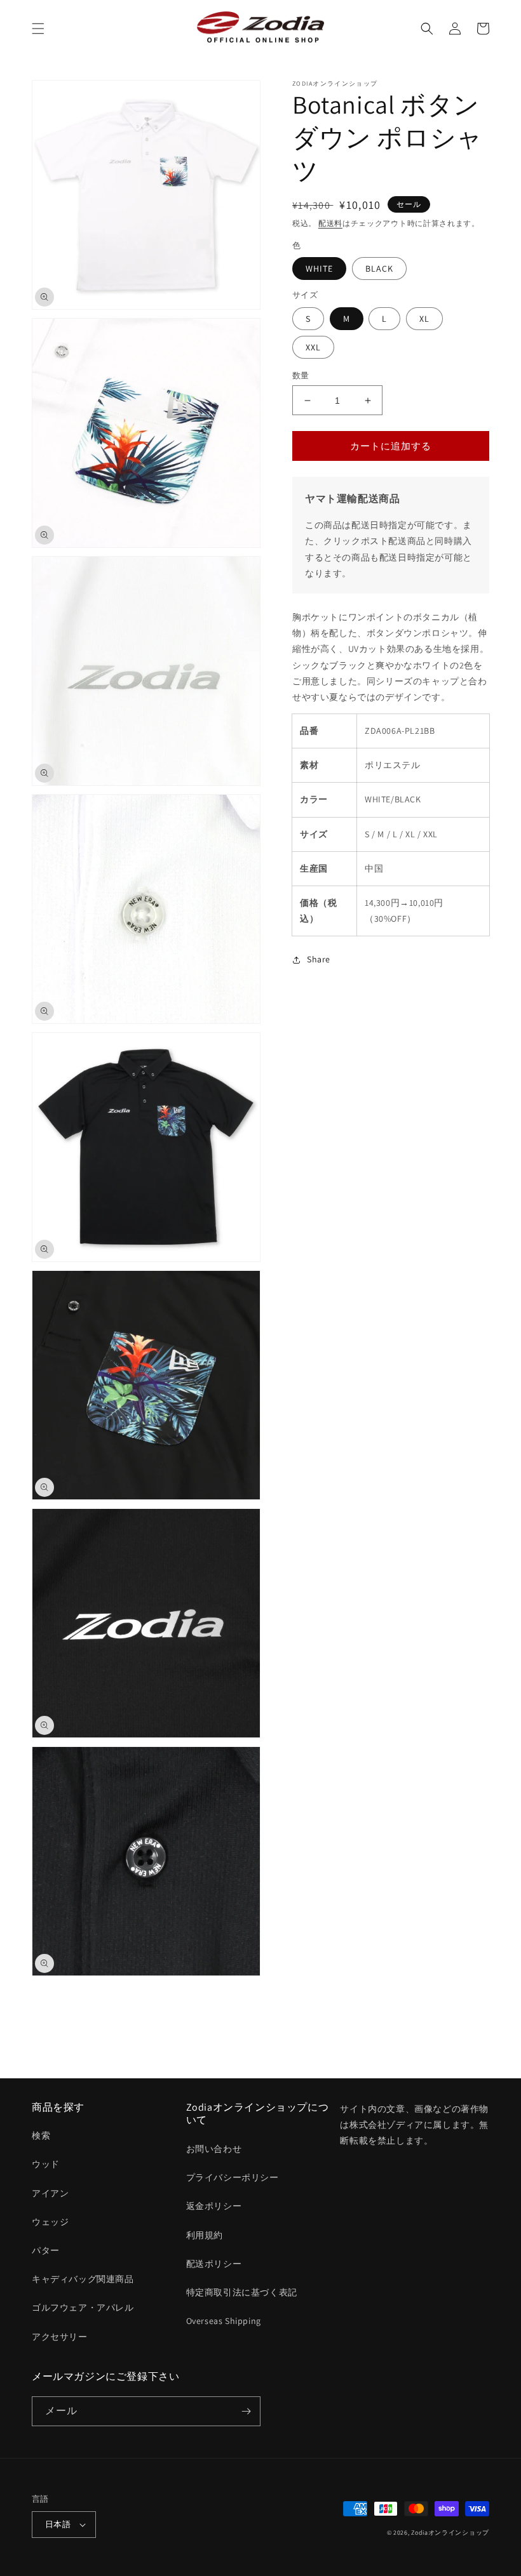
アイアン (50, 2193)
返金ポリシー (214, 2206)
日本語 (58, 2524)
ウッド (46, 2164)
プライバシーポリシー (233, 2177)
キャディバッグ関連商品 (83, 2279)
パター (46, 2250)
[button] (38, 29)
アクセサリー (60, 2337)
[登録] (246, 2411)
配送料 (330, 223)
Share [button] (319, 959)
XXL (313, 347)
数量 (301, 375)
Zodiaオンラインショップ (450, 2533)
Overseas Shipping (224, 2321)
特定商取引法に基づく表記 (242, 2292)
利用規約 (205, 2235)
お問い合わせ (214, 2149)
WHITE (319, 269)
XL (424, 319)
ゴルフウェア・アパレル (83, 2307)
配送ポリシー (214, 2264)
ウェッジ (50, 2222)
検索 (41, 2135)
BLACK (379, 269)
